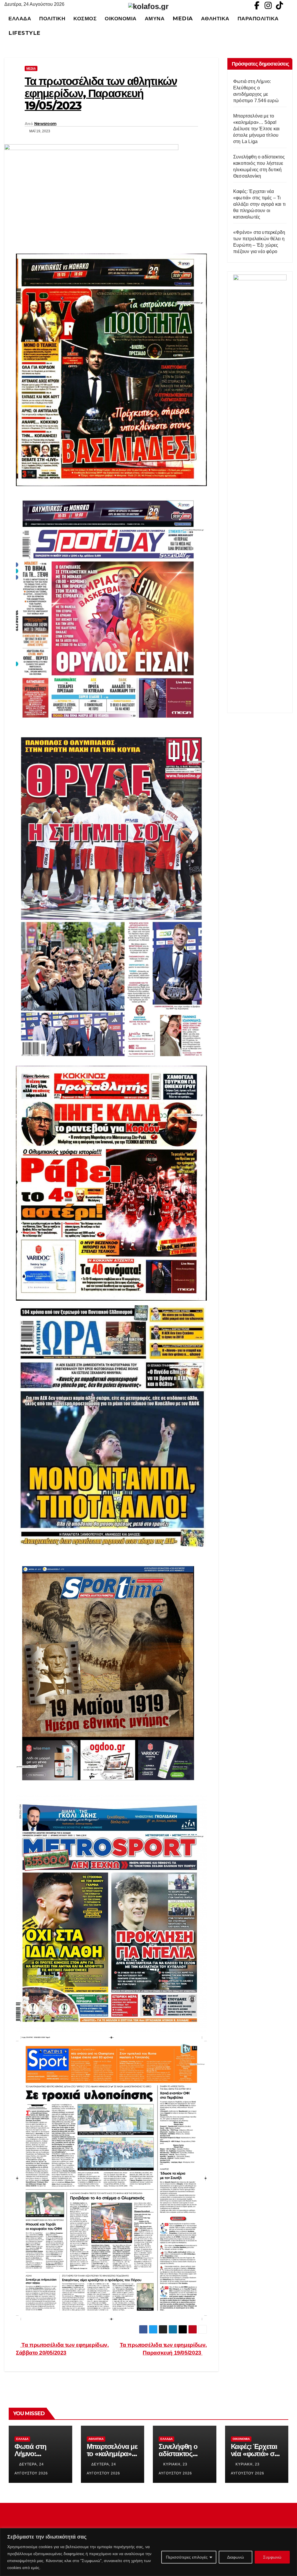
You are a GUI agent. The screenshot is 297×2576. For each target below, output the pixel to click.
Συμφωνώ (272, 2557)
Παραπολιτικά (258, 18)
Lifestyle (25, 33)
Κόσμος (85, 18)
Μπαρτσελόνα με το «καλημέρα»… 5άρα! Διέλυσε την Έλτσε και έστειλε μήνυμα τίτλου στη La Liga (256, 129)
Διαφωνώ (236, 2557)
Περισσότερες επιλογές (187, 2557)
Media (183, 18)
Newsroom (45, 124)
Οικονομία (121, 18)
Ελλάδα (20, 18)
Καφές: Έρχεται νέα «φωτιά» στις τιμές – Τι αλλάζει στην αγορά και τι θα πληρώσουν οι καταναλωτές (259, 204)
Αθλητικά (215, 18)
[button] (291, 26)
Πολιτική (52, 18)
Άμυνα (155, 18)
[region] (148, 2552)
